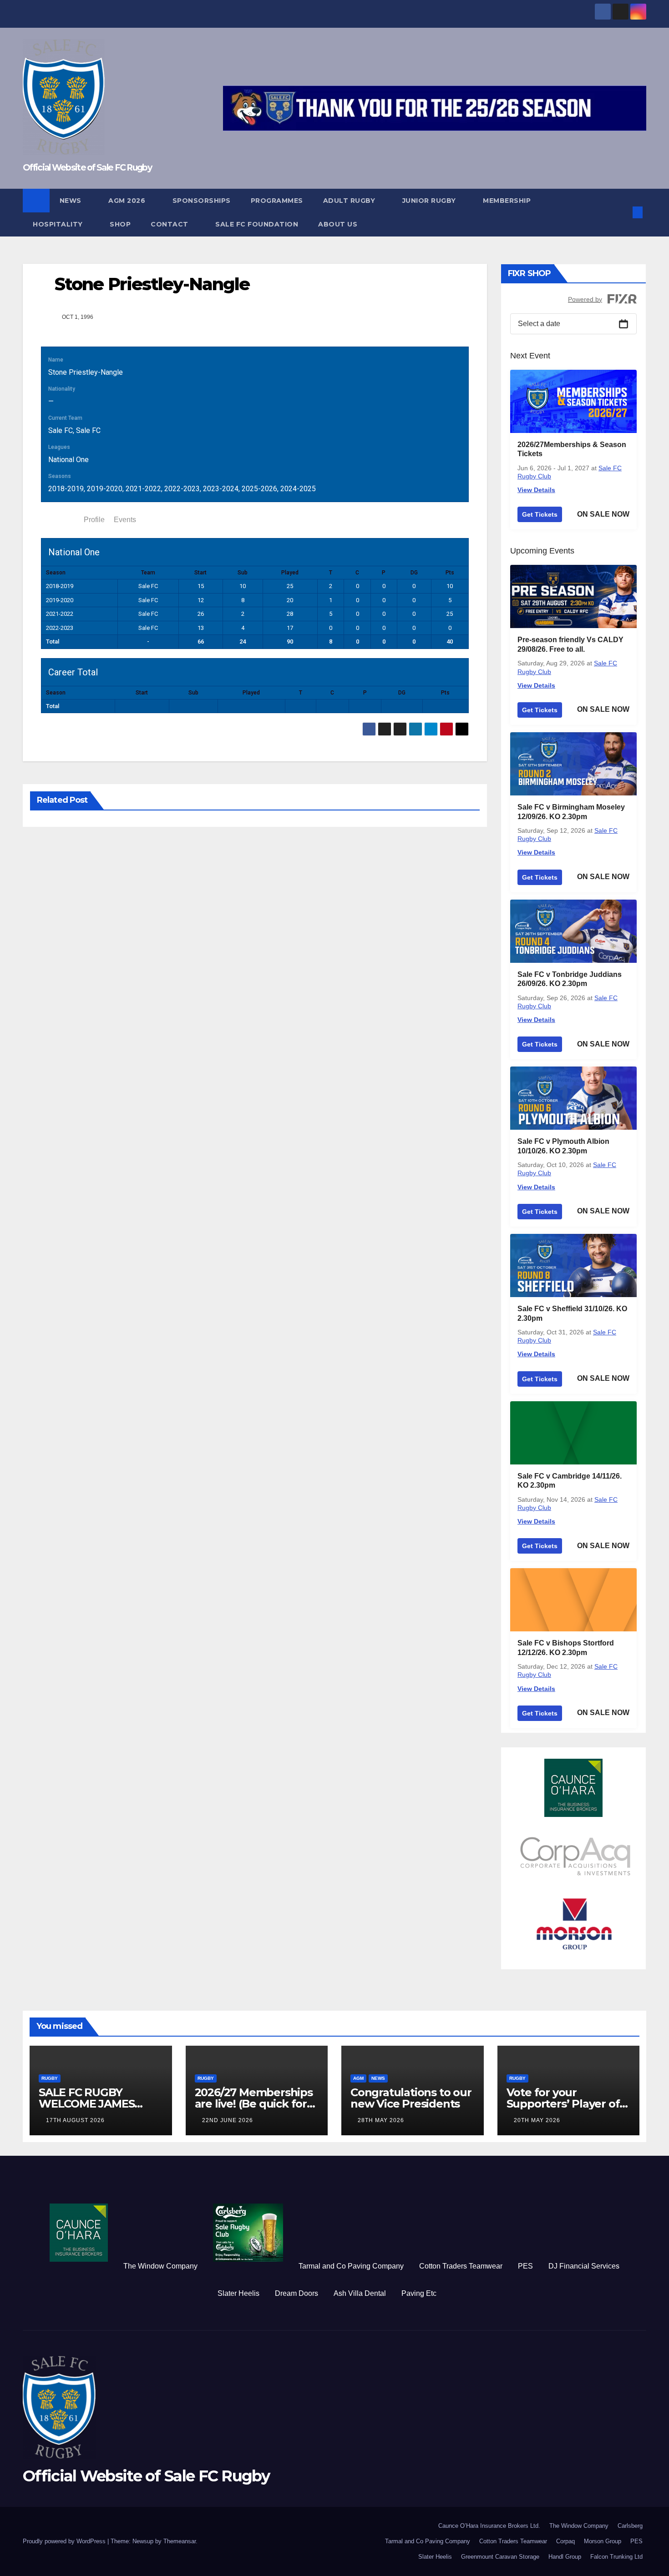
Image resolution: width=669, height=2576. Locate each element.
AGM (358, 2078)
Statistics (60, 520)
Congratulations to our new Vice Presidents (411, 2098)
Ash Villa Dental (360, 2293)
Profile (94, 520)
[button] (623, 212)
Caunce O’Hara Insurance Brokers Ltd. (489, 2526)
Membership (507, 201)
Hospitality (59, 224)
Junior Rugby (430, 201)
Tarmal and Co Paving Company (351, 2266)
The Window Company (160, 2266)
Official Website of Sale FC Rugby (87, 168)
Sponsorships (202, 201)
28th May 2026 (381, 2120)
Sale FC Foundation (257, 224)
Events (125, 520)
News (72, 201)
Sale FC (61, 430)
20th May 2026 (537, 2120)
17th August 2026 (75, 2120)
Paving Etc (419, 2293)
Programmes (277, 201)
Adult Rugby (350, 201)
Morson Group (603, 2541)
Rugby (50, 2078)
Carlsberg (630, 2526)
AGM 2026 (128, 201)
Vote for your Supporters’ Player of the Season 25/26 (563, 2104)
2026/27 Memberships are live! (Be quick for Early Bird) (254, 2104)
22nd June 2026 (228, 2120)
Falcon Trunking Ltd (616, 2557)
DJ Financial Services (584, 2266)
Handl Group (565, 2557)
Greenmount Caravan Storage (500, 2557)
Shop (120, 224)
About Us (338, 224)
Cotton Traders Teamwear (461, 2266)
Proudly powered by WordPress (65, 2541)
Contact (170, 224)
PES (525, 2266)
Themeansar (180, 2541)
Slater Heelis (238, 2293)
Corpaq (565, 2541)
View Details (536, 490)
